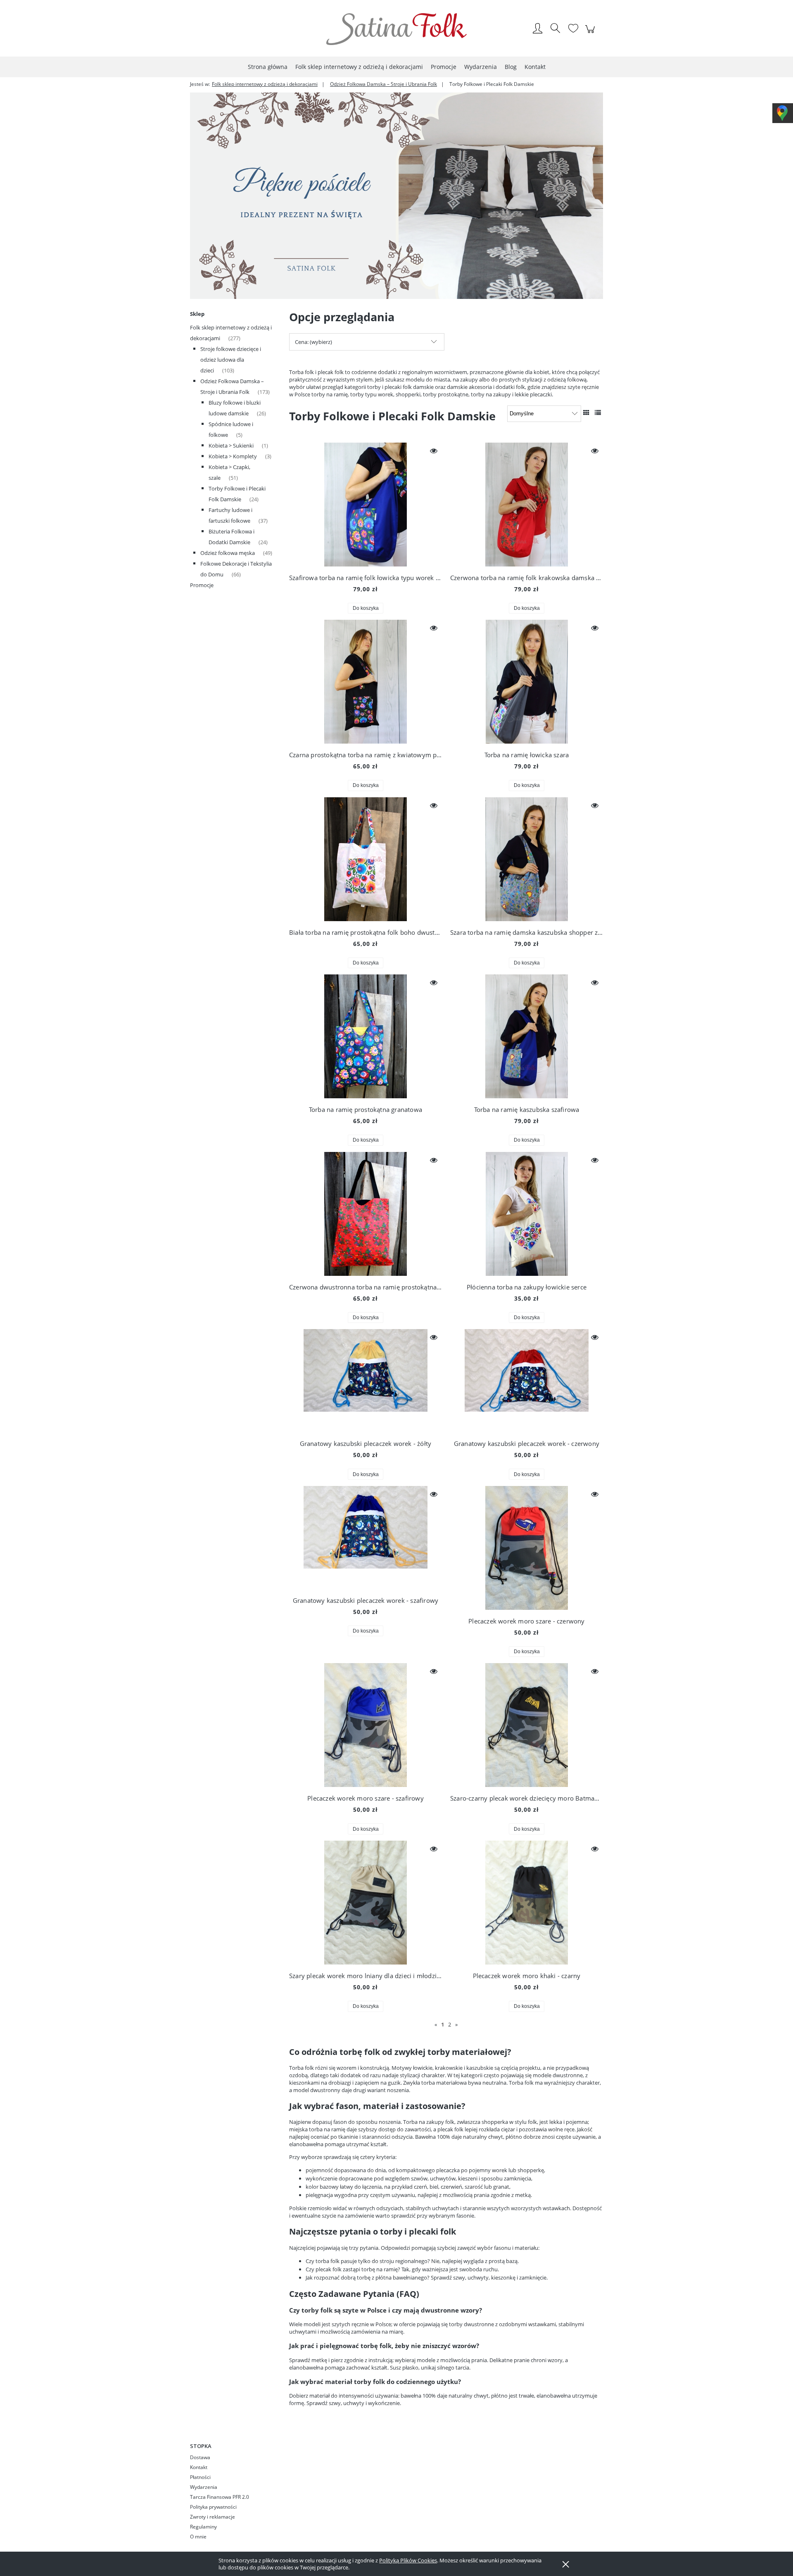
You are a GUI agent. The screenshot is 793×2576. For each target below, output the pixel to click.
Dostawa (200, 2457)
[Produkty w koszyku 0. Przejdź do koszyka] (591, 33)
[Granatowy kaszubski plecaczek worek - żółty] (366, 1381)
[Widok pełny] (598, 412)
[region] (396, 196)
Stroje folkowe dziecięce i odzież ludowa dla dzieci (231, 360)
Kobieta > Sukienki (231, 446)
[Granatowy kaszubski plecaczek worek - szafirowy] (366, 1538)
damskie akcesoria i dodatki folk (486, 387)
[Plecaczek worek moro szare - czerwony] (527, 1548)
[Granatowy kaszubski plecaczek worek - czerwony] (527, 1381)
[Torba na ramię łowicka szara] (527, 682)
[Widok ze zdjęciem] (586, 412)
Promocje (202, 585)
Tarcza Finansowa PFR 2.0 (220, 2497)
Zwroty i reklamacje (212, 2517)
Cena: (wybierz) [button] (313, 342)
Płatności (200, 2477)
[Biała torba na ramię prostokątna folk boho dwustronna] (366, 859)
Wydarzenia (204, 2487)
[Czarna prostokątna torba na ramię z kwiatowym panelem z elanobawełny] (366, 682)
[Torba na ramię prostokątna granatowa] (366, 1036)
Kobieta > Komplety (233, 456)
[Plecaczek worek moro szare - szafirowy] (366, 1725)
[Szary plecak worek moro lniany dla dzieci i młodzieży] (366, 1903)
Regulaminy (203, 2527)
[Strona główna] (396, 29)
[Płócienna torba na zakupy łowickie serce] (527, 1214)
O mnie (198, 2537)
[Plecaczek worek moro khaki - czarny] (527, 1903)
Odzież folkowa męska (228, 553)
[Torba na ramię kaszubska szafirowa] (527, 1036)
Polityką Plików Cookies (408, 2560)
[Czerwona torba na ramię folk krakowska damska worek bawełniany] (527, 505)
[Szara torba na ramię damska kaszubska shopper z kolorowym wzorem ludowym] (527, 859)
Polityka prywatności (213, 2507)
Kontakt (199, 2467)
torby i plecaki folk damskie (400, 387)
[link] (396, 196)
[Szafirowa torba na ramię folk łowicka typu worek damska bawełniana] (366, 505)
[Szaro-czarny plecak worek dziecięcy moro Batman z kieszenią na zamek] (527, 1725)
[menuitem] (268, 67)
